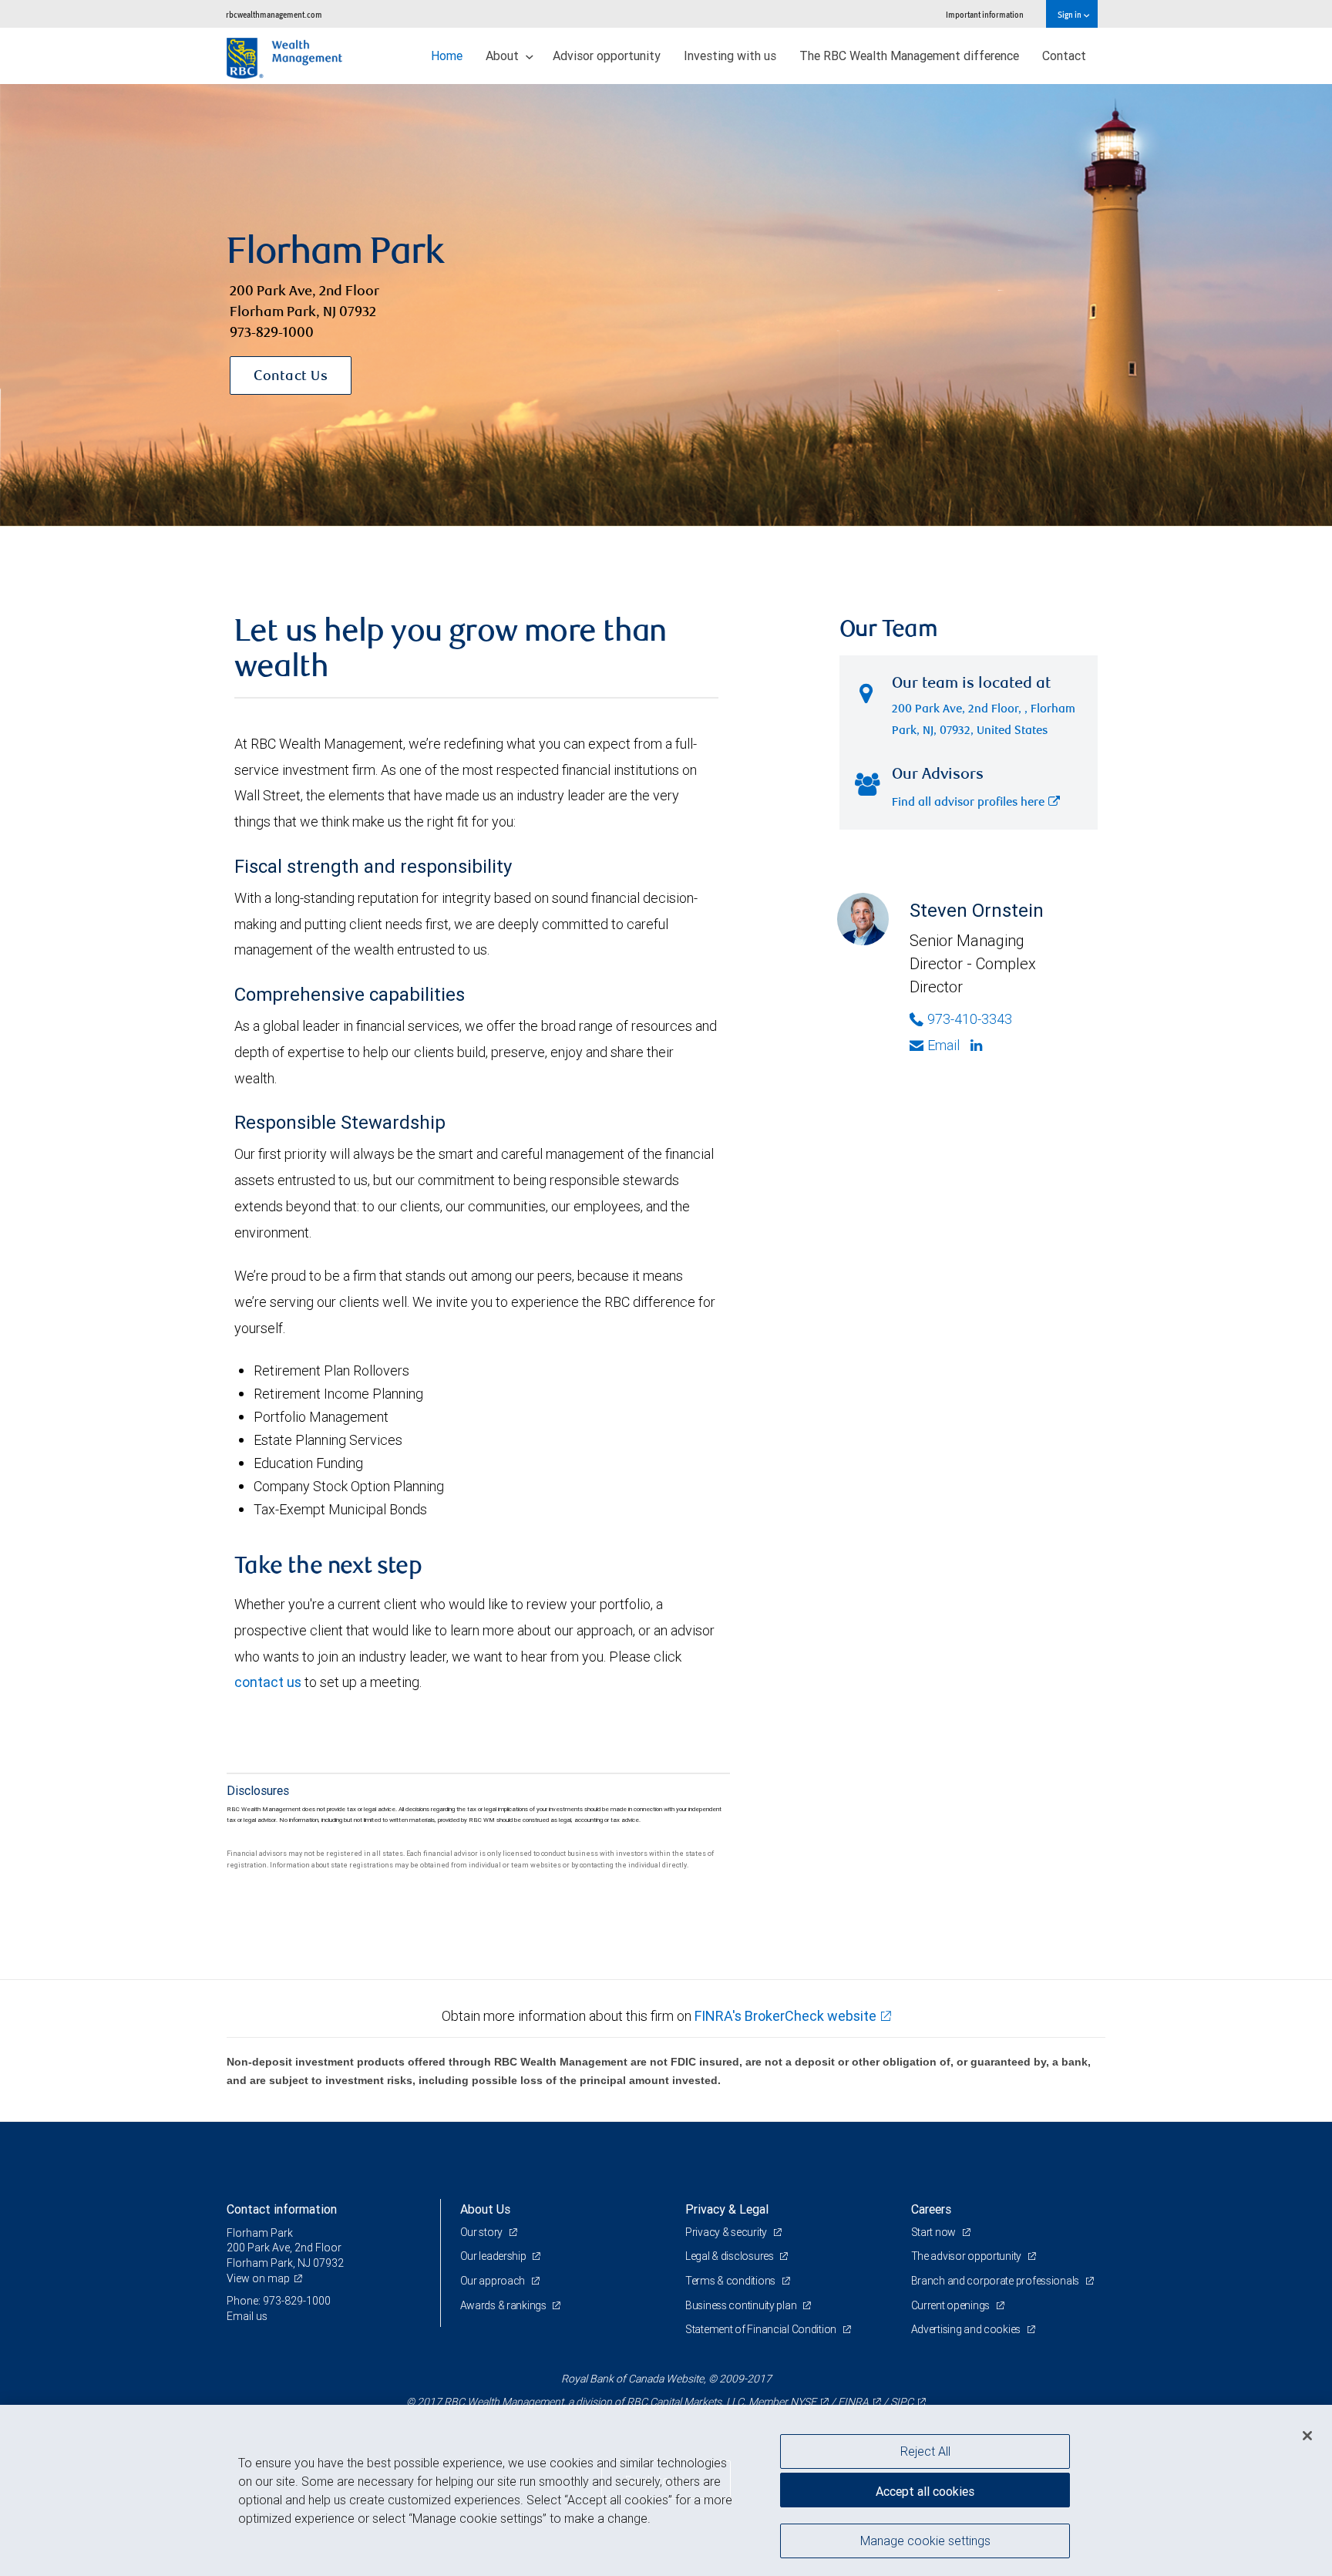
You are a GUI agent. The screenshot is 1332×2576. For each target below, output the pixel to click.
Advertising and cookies (967, 2329)
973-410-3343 (970, 1019)
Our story (483, 2232)
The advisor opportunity (967, 2256)
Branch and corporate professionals (996, 2281)
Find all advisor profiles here (968, 803)
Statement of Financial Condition (762, 2329)
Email (943, 1045)
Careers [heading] (931, 2209)
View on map (258, 2278)
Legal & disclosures (730, 2256)
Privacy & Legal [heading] (727, 2209)
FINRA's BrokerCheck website (785, 2016)
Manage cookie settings (925, 2540)
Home (447, 56)
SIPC (902, 2402)
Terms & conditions (732, 2281)
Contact (1064, 56)
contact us (268, 1682)
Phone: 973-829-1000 (279, 2301)
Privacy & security (727, 2232)
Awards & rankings (505, 2305)
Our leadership (494, 2256)
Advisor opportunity (607, 56)
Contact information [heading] (282, 2209)
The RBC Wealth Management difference (909, 56)
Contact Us (291, 377)
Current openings (952, 2305)
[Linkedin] (978, 1046)
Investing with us (730, 56)
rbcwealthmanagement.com (274, 14)
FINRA (853, 2402)
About (504, 56)
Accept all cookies (925, 2491)
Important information (985, 14)
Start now (935, 2232)
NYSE (803, 2402)
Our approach (494, 2281)
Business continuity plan (742, 2305)
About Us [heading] (485, 2209)
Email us (247, 2316)
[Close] (1307, 2436)
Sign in (1070, 14)
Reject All (925, 2451)
